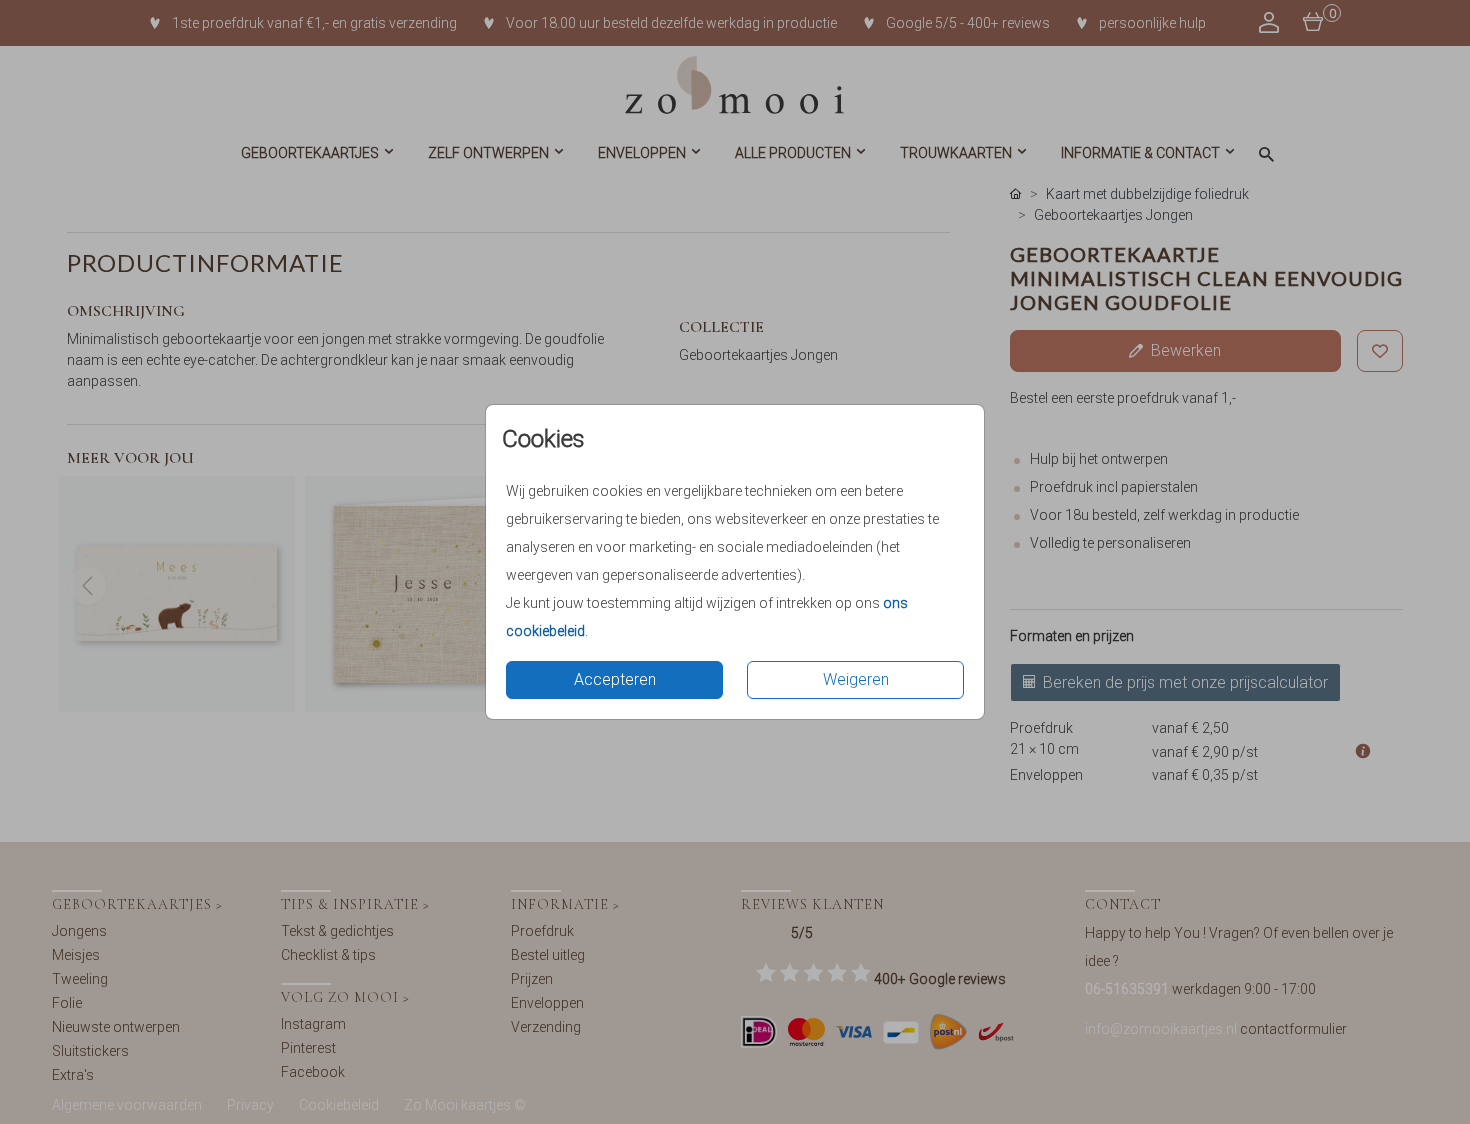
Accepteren (615, 679)
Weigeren (856, 679)
